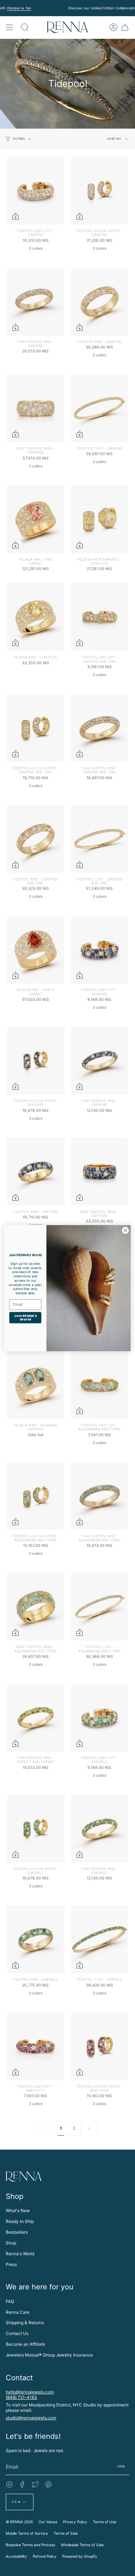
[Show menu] (9, 27)
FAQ (10, 2301)
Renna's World (20, 2254)
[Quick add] (15, 216)
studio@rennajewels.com (31, 2418)
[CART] (125, 27)
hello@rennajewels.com (30, 2392)
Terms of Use (105, 2522)
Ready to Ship (20, 2221)
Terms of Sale (66, 2533)
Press (11, 2264)
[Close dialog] (125, 1230)
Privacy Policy (75, 2522)
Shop (11, 2243)
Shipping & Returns (25, 2323)
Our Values (48, 2522)
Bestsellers (17, 2232)
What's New (18, 2210)
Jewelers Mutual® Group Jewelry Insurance (49, 2355)
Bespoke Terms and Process (30, 2545)
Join (121, 2466)
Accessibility (16, 2556)
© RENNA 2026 (19, 2522)
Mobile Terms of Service (27, 2533)
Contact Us (17, 2333)
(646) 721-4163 (21, 2397)
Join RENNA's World (25, 1317)
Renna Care (18, 2312)
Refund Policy (45, 2556)
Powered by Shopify (80, 2556)
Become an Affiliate (25, 2344)
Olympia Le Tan (19, 8)
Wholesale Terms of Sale (82, 2545)
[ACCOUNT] (113, 27)
